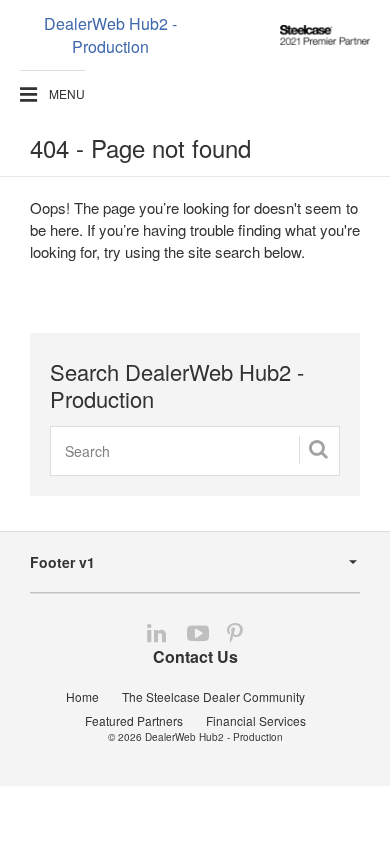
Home (82, 696)
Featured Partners (134, 720)
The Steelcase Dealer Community (213, 696)
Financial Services (256, 720)
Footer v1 (62, 562)
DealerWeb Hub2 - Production (214, 737)
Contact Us (195, 656)
